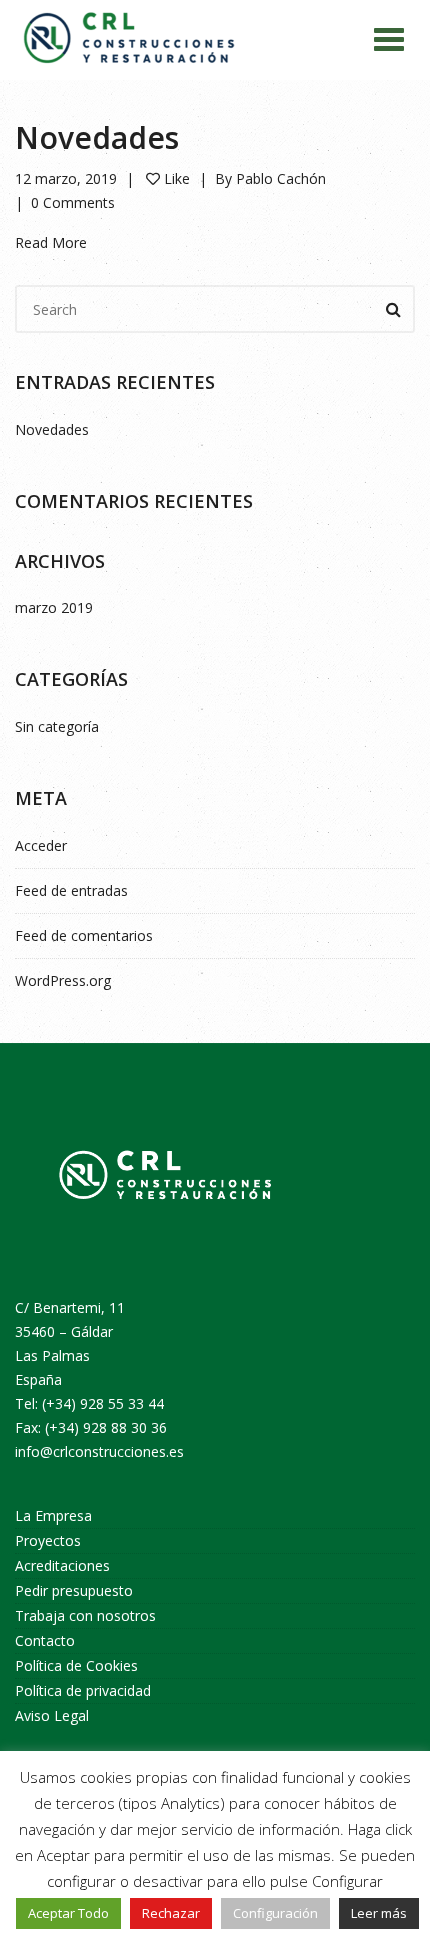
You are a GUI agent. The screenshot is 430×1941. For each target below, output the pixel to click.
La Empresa (53, 1515)
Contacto (45, 1640)
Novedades (97, 137)
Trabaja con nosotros (85, 1615)
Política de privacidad (83, 1690)
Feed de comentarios (84, 935)
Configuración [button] (275, 1913)
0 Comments (73, 202)
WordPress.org (63, 980)
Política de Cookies (76, 1665)
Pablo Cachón (281, 178)
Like (175, 178)
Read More (51, 242)
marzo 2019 (54, 607)
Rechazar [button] (171, 1913)
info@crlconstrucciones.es (99, 1451)
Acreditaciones (62, 1565)
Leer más (379, 1913)
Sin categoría (57, 726)
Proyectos (48, 1540)
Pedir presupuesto (74, 1590)
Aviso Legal (52, 1715)
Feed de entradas (71, 890)
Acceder (41, 845)
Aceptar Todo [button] (68, 1913)
